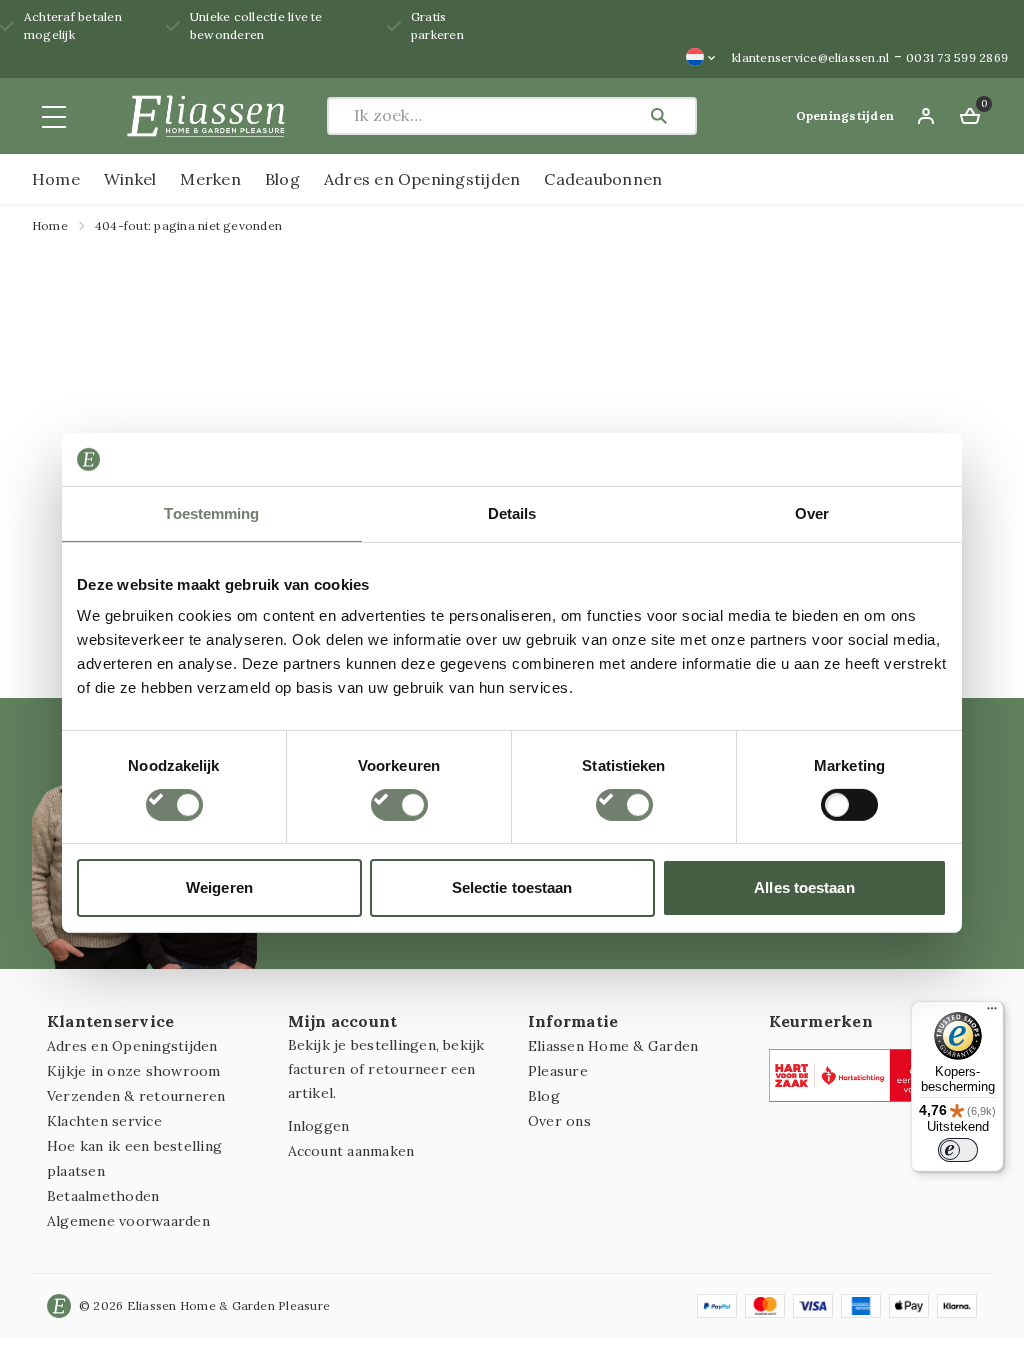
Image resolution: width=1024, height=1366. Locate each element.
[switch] (399, 805)
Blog (282, 179)
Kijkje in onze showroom (134, 1071)
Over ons (559, 1121)
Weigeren (219, 887)
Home (56, 179)
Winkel (130, 179)
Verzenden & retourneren (136, 1096)
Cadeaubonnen (603, 179)
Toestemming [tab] (211, 512)
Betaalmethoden (103, 1196)
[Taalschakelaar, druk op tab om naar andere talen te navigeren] (701, 57)
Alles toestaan (804, 887)
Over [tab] (812, 512)
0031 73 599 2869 (957, 57)
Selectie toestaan (512, 887)
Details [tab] (512, 512)
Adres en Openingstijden (422, 179)
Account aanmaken (351, 1151)
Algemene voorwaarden (128, 1221)
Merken (210, 179)
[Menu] (992, 1013)
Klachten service (104, 1121)
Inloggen (319, 1126)
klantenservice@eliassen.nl (810, 57)
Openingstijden (845, 115)
